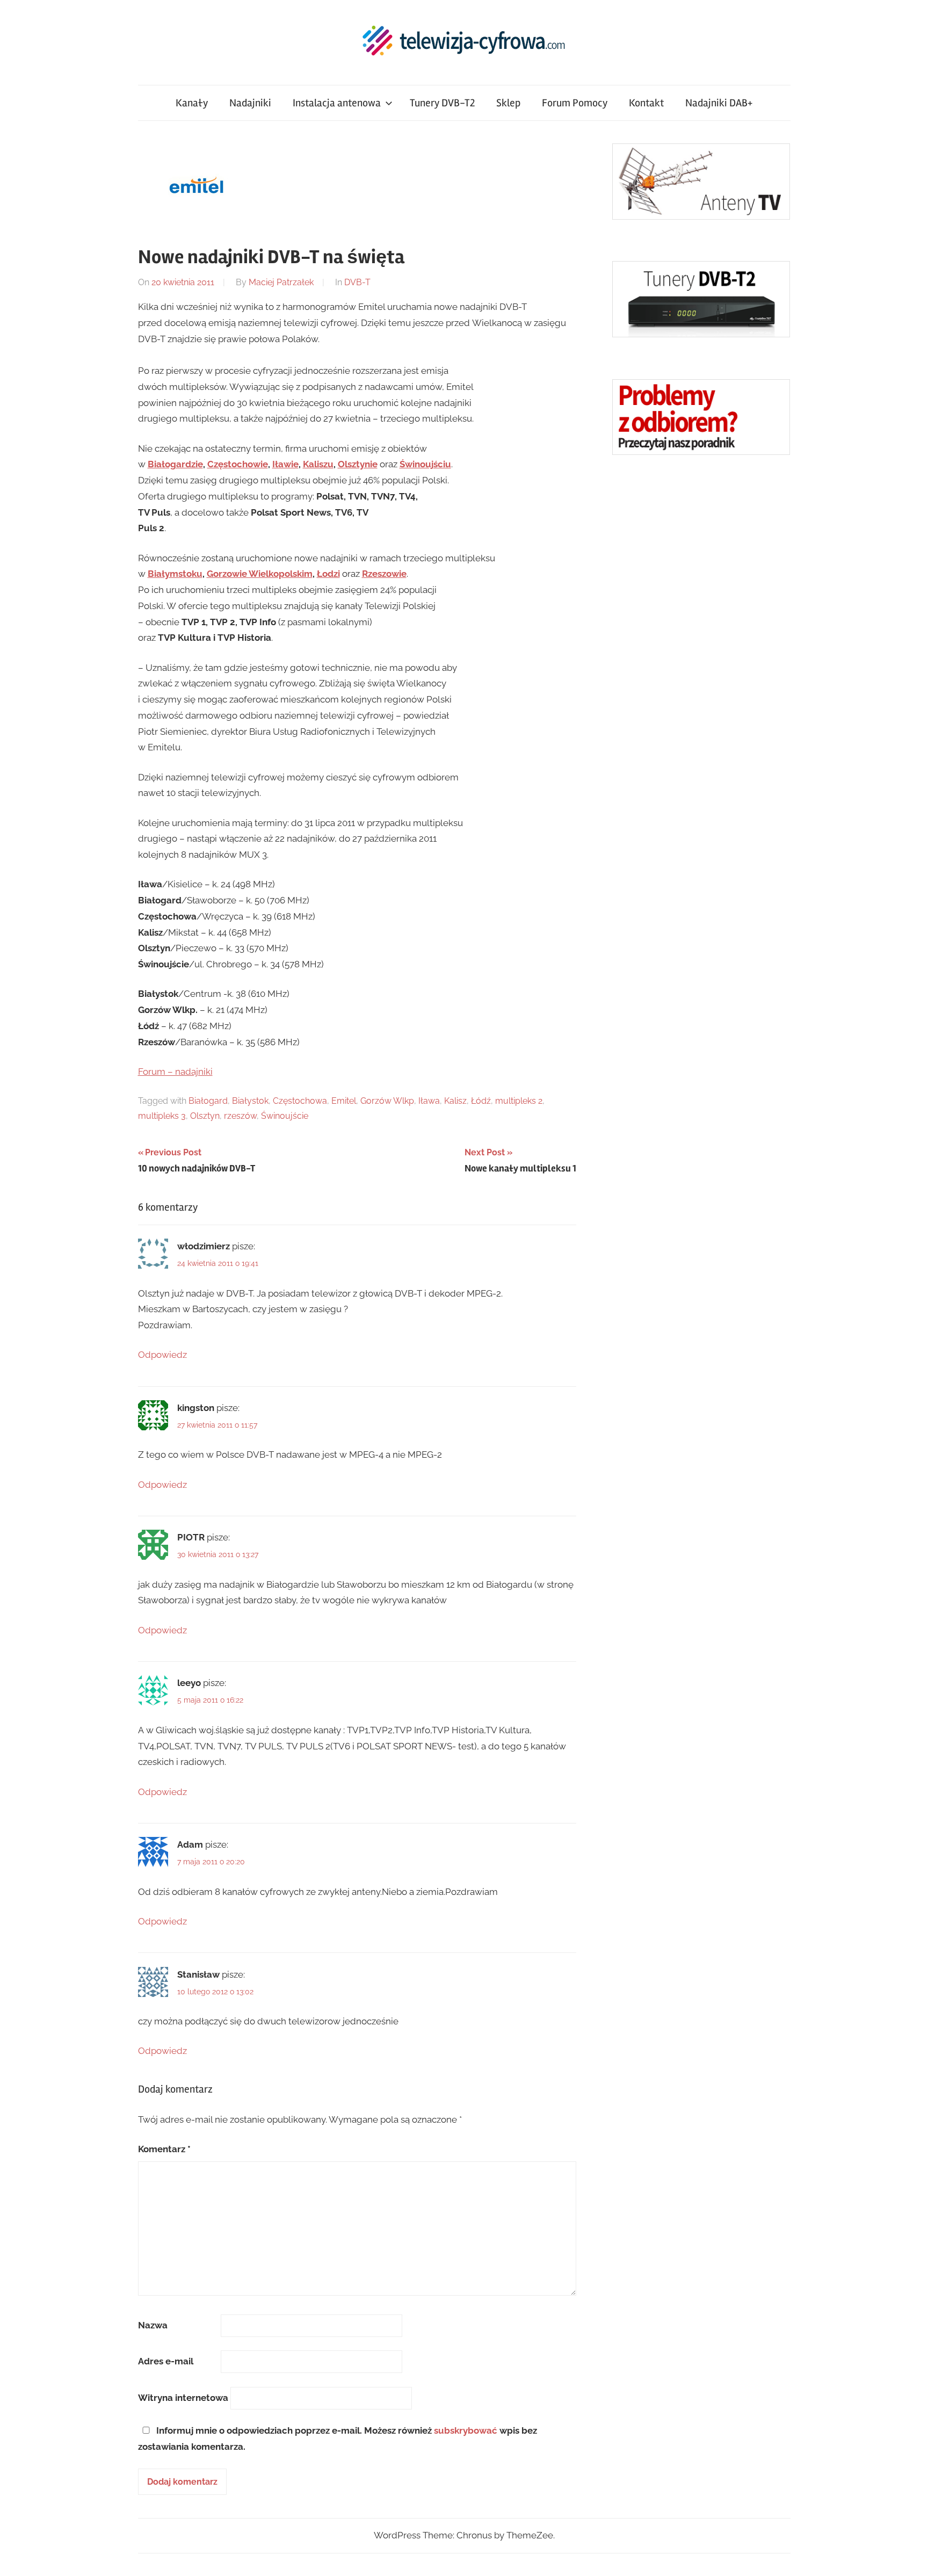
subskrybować (466, 2430)
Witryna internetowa (183, 2398)
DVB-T (357, 282)
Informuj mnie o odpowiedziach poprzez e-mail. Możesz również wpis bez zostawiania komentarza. (338, 2438)
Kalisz (455, 1101)
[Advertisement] (693, 645)
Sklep (508, 103)
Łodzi (328, 574)
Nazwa (153, 2325)
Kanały (192, 103)
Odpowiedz (162, 1355)
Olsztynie (358, 464)
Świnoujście (285, 1116)
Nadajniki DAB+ (719, 103)
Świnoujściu (425, 464)
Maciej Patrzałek (281, 282)
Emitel (344, 1101)
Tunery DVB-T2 (442, 103)
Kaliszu (318, 464)
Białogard (208, 1101)
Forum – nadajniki (175, 1072)
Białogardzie (175, 464)
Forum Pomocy (575, 103)
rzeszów (240, 1116)
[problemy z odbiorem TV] (701, 452)
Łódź (481, 1101)
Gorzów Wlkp (387, 1101)
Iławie (285, 464)
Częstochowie (238, 464)
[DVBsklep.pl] (701, 216)
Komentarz (164, 2149)
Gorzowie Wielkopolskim (260, 574)
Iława (429, 1101)
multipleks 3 (162, 1116)
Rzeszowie (384, 574)
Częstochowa (300, 1101)
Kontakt (646, 103)
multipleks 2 (519, 1101)
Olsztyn (205, 1116)
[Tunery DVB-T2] (701, 334)
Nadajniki (250, 103)
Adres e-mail (166, 2361)
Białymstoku (175, 574)
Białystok (250, 1101)
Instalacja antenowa (337, 103)
